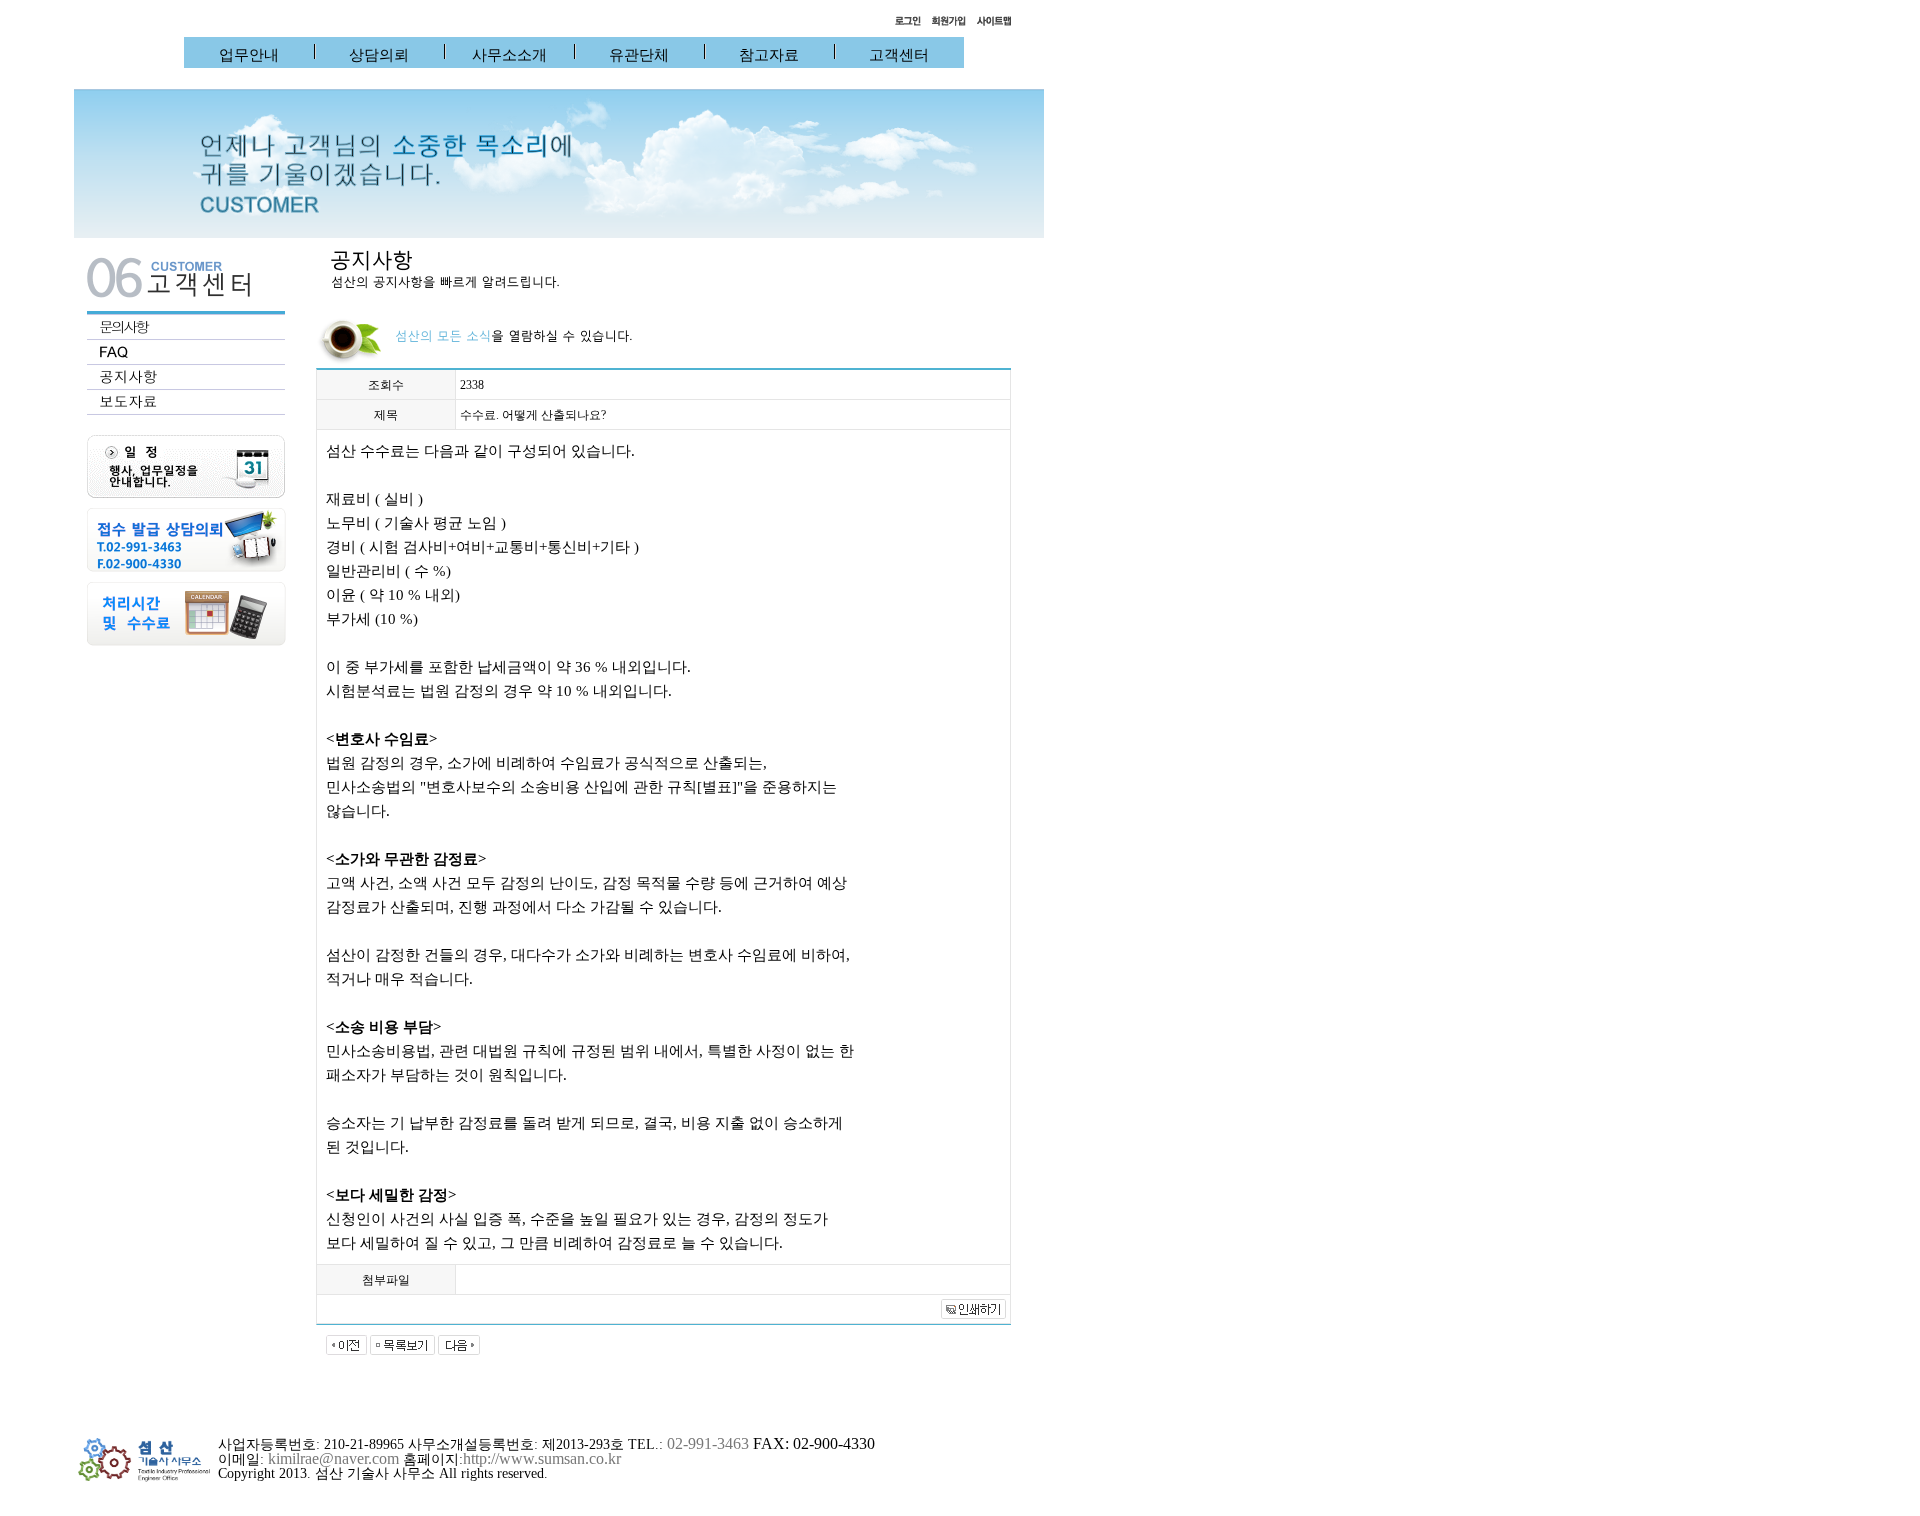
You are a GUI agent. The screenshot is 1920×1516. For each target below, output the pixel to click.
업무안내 (249, 55)
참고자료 (769, 55)
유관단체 (639, 55)
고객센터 (899, 55)
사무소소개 (509, 55)
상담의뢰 (379, 55)
